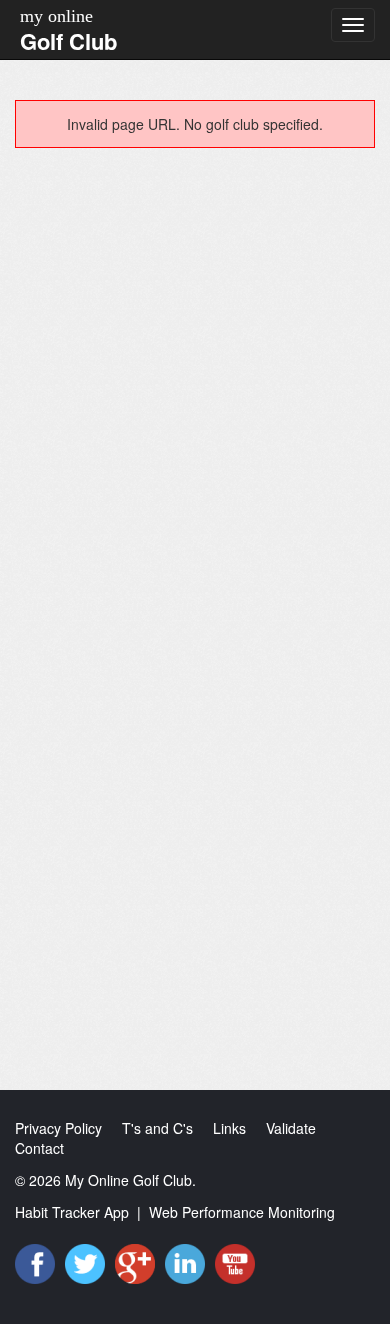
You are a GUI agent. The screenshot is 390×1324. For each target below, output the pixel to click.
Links (229, 1128)
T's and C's (157, 1128)
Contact (39, 1148)
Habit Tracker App (72, 1212)
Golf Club (68, 41)
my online (56, 16)
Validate (291, 1128)
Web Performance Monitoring (242, 1212)
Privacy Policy (58, 1128)
